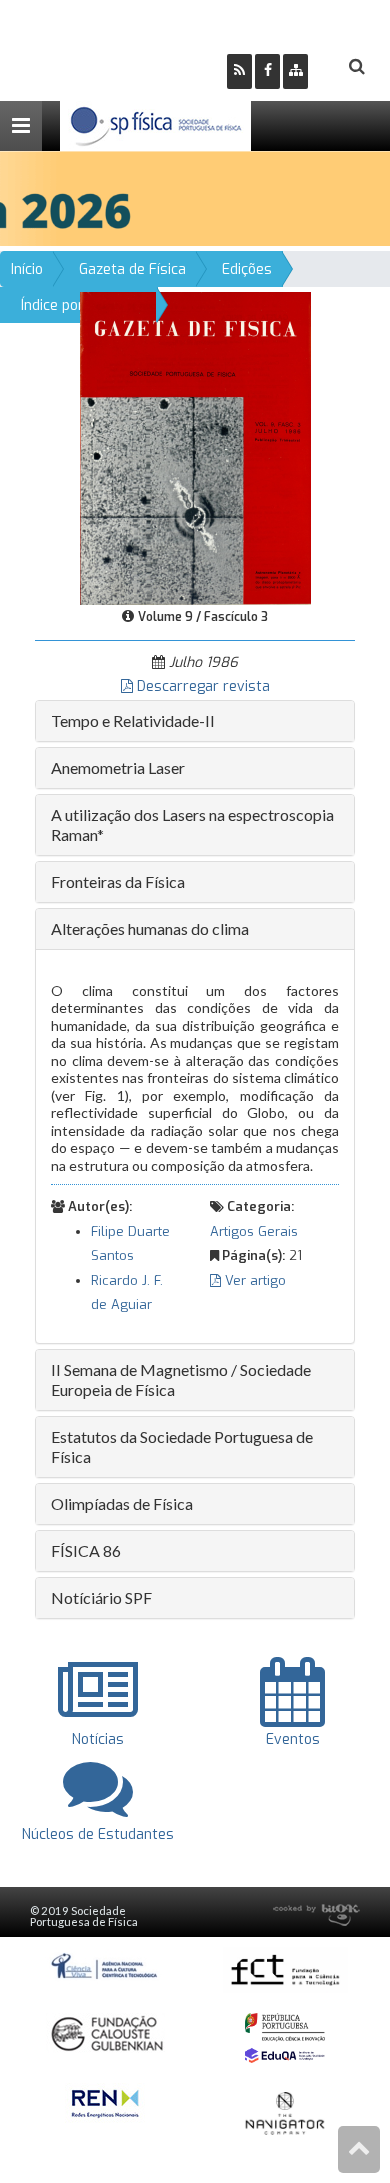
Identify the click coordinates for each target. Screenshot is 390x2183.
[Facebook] (267, 71)
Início (27, 269)
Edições (247, 269)
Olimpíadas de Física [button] (122, 1503)
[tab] (195, 721)
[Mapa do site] (295, 71)
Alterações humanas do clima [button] (150, 928)
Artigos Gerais (254, 1231)
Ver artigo (253, 1280)
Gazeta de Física (132, 269)
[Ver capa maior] (195, 447)
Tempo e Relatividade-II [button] (133, 720)
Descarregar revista (201, 686)
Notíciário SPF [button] (101, 1597)
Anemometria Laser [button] (118, 767)
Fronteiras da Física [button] (118, 881)
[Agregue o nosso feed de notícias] (239, 71)
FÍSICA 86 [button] (86, 1550)
